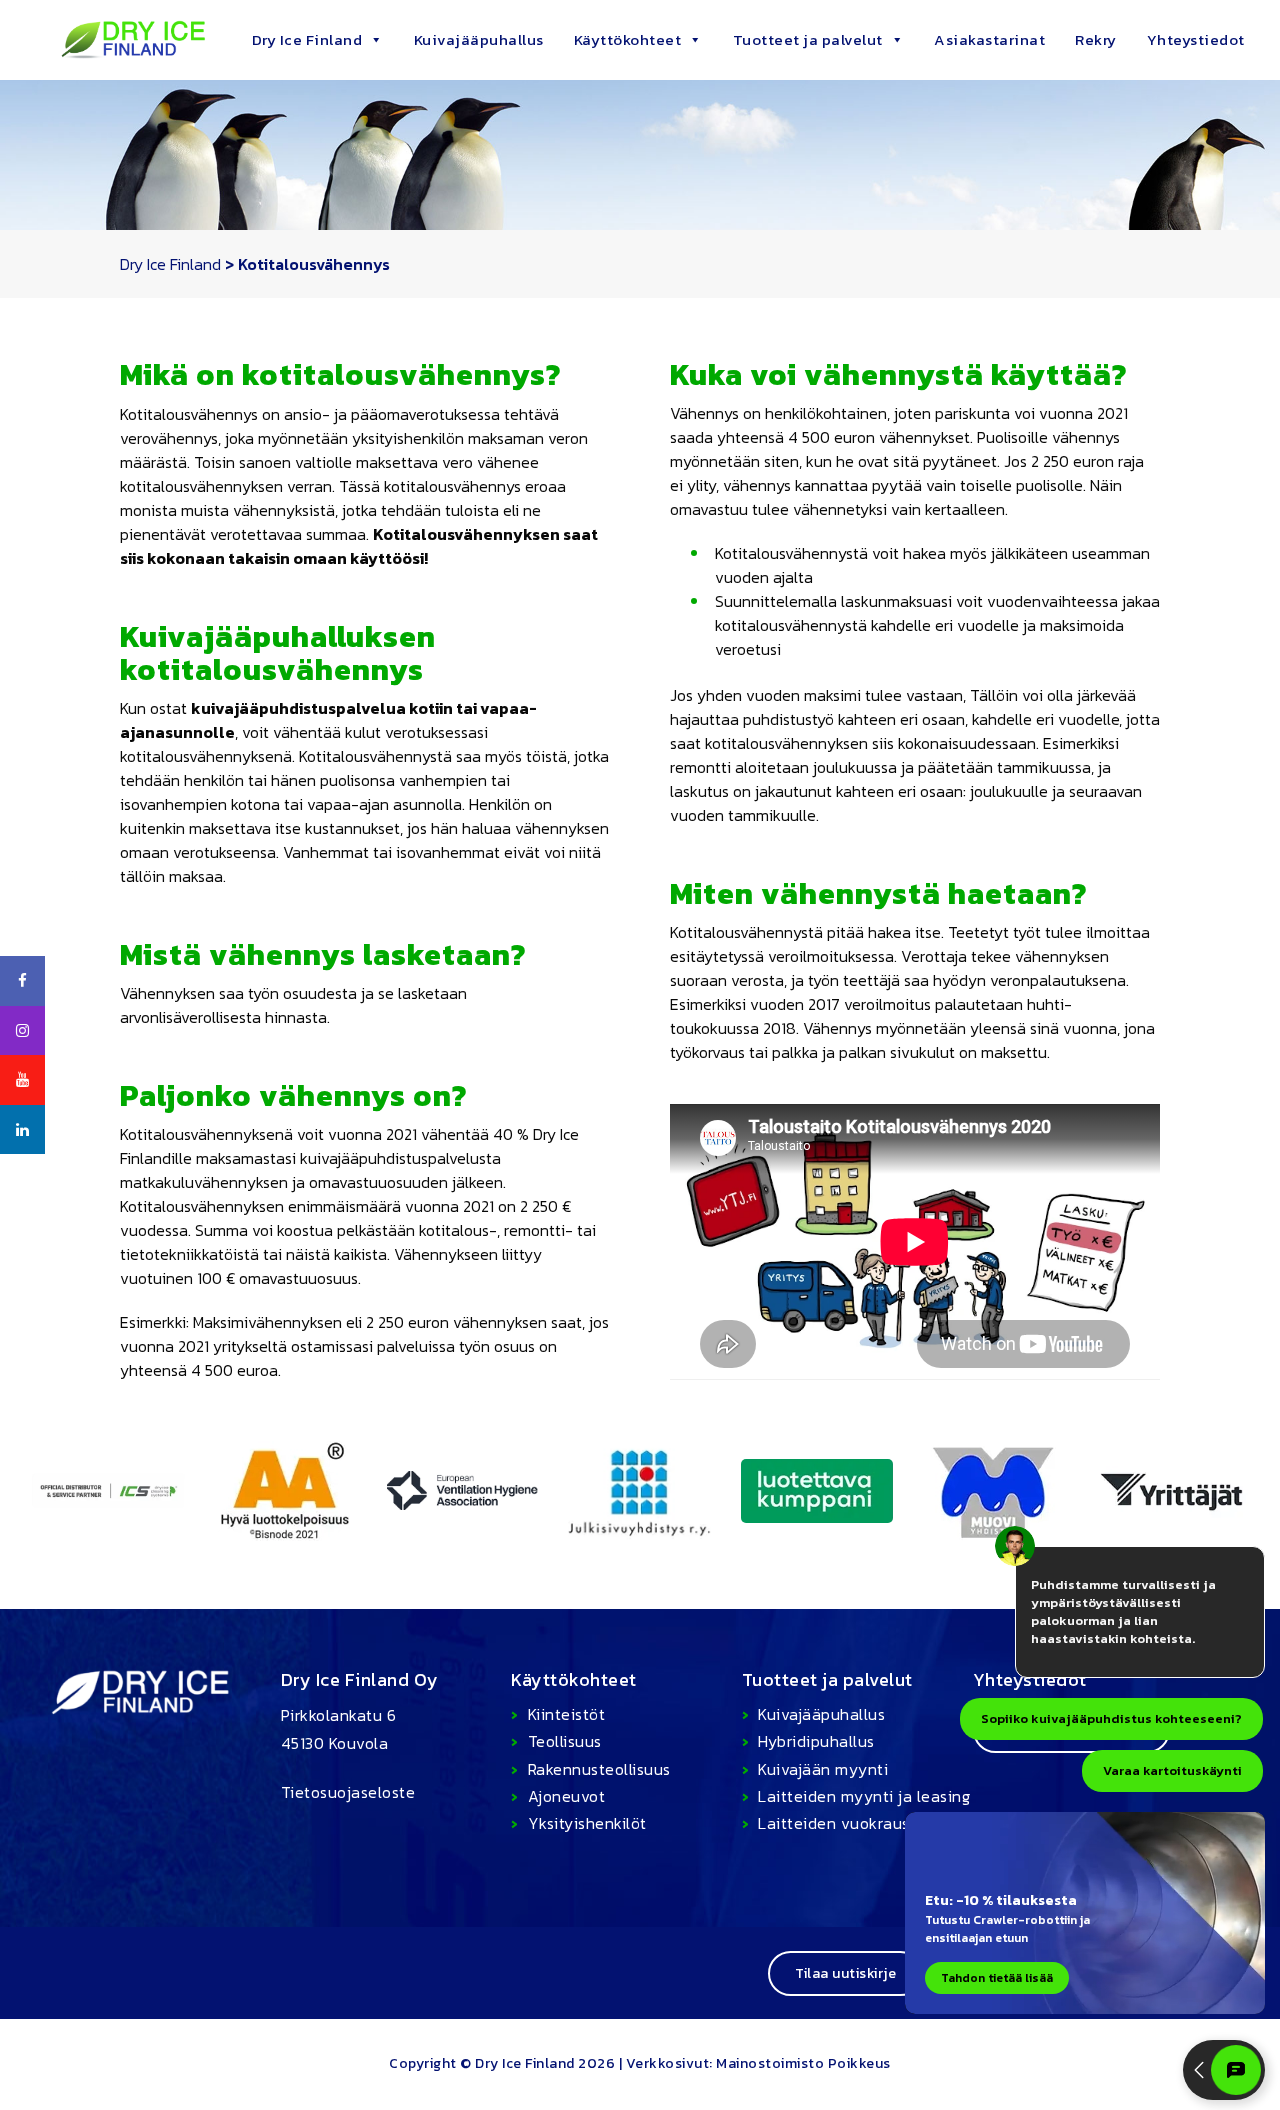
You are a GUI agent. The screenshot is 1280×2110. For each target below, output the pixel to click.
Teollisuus (565, 1741)
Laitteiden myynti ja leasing (864, 1796)
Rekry (1096, 39)
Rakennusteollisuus (599, 1769)
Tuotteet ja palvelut (808, 39)
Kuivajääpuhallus (479, 39)
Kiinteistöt (566, 1714)
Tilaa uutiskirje (845, 1973)
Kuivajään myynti (823, 1769)
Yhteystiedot (1196, 39)
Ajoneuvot (566, 1796)
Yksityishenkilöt (587, 1823)
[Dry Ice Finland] (110, 38)
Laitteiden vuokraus (834, 1823)
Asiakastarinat (989, 39)
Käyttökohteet (628, 39)
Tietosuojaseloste (348, 1792)
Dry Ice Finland (307, 39)
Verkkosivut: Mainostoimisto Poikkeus (758, 2063)
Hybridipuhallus (816, 1741)
